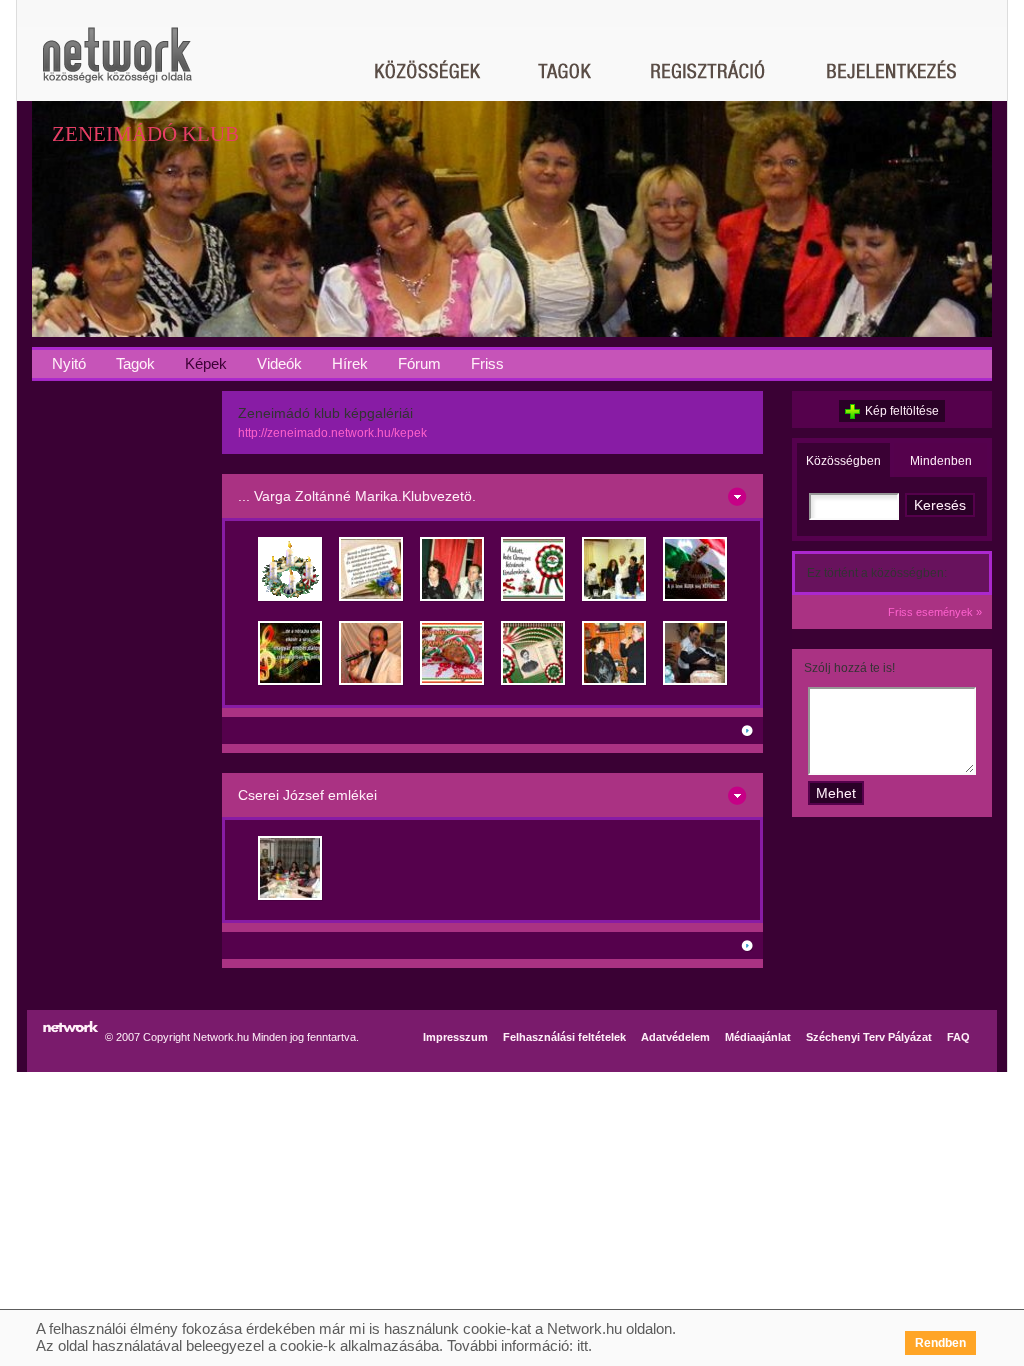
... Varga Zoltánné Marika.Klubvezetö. (357, 496)
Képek (206, 363)
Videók (279, 363)
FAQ (958, 1037)
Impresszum (455, 1037)
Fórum (419, 363)
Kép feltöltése (902, 411)
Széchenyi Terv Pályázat (869, 1037)
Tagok (135, 363)
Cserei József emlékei (307, 795)
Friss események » (935, 612)
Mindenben (941, 461)
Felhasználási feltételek (564, 1037)
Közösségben (843, 461)
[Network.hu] (117, 64)
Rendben (940, 1343)
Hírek (350, 363)
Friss (487, 363)
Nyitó (69, 363)
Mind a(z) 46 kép (703, 730)
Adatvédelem (675, 1037)
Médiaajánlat (758, 1037)
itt (582, 1345)
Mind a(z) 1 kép (703, 945)
